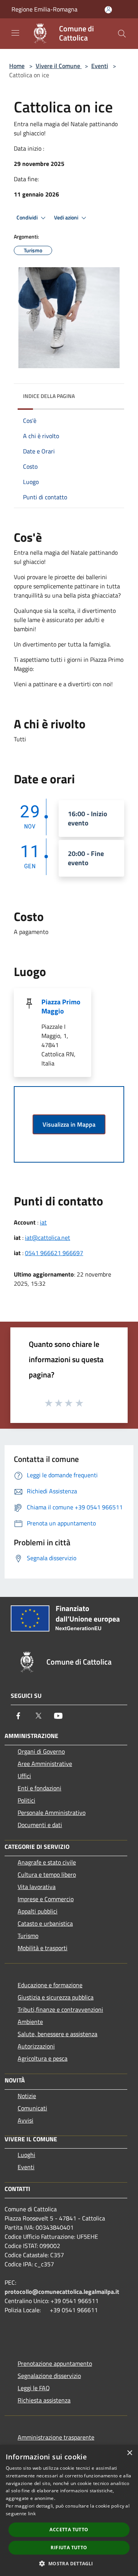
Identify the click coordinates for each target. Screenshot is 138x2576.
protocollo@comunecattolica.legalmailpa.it (62, 2292)
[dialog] (69, 2510)
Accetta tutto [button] (69, 2530)
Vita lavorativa (37, 1887)
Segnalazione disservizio (49, 2376)
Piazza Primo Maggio (61, 1006)
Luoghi (26, 2155)
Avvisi (25, 2120)
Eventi (100, 66)
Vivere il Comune (59, 66)
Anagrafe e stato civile (47, 1862)
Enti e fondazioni (39, 1788)
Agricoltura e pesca (43, 2058)
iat (43, 1222)
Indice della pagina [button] (49, 396)
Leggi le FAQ (34, 2388)
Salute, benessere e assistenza (58, 2034)
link (32, 2513)
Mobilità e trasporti (43, 1948)
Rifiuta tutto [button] (69, 2548)
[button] (69, 2563)
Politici (26, 1800)
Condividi (28, 218)
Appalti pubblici (38, 1911)
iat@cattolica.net (48, 1238)
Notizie (27, 2096)
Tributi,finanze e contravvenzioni (60, 2009)
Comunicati (32, 2108)
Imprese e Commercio (46, 1899)
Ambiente (30, 2022)
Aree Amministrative (45, 1764)
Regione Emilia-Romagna (44, 9)
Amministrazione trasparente (56, 2437)
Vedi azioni (67, 218)
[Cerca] (122, 34)
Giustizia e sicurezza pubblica (56, 1997)
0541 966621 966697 (54, 1253)
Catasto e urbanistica (45, 1923)
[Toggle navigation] (15, 33)
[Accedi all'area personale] (108, 10)
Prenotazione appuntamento (55, 2363)
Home (17, 66)
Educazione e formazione (50, 1985)
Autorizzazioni (36, 2046)
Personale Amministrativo (52, 1813)
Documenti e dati (40, 1825)
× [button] (129, 2453)
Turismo (28, 1936)
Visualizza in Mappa (69, 1124)
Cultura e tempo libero (47, 1874)
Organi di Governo (41, 1751)
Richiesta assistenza (44, 2400)
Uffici (24, 1776)
